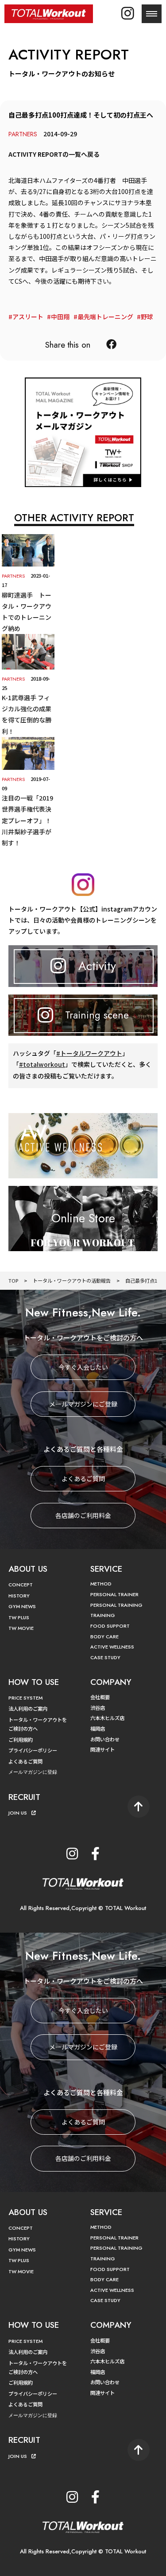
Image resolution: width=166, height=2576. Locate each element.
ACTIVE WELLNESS (112, 1647)
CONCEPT (21, 1585)
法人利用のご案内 (28, 1708)
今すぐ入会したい (83, 1367)
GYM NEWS (22, 1606)
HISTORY (19, 1596)
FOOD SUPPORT (110, 1626)
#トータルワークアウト (89, 1053)
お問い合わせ (105, 1739)
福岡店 (98, 1728)
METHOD (101, 1584)
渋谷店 (98, 1708)
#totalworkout (42, 1064)
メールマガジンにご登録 (83, 1404)
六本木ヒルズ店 (107, 1718)
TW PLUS (19, 1617)
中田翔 (60, 317)
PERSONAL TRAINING (116, 1605)
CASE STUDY (105, 1657)
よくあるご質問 (83, 1478)
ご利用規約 (21, 1740)
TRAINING (103, 1615)
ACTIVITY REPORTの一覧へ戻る (54, 154)
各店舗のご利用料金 (83, 1515)
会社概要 (100, 1697)
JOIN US (18, 1813)
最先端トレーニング (105, 317)
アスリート (28, 317)
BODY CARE (104, 1637)
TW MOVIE (21, 1628)
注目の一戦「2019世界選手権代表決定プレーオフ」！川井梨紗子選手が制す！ (27, 820)
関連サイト (102, 1749)
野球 (147, 317)
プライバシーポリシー (33, 1750)
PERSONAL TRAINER (114, 1594)
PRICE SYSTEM (25, 1698)
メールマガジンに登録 (33, 1772)
